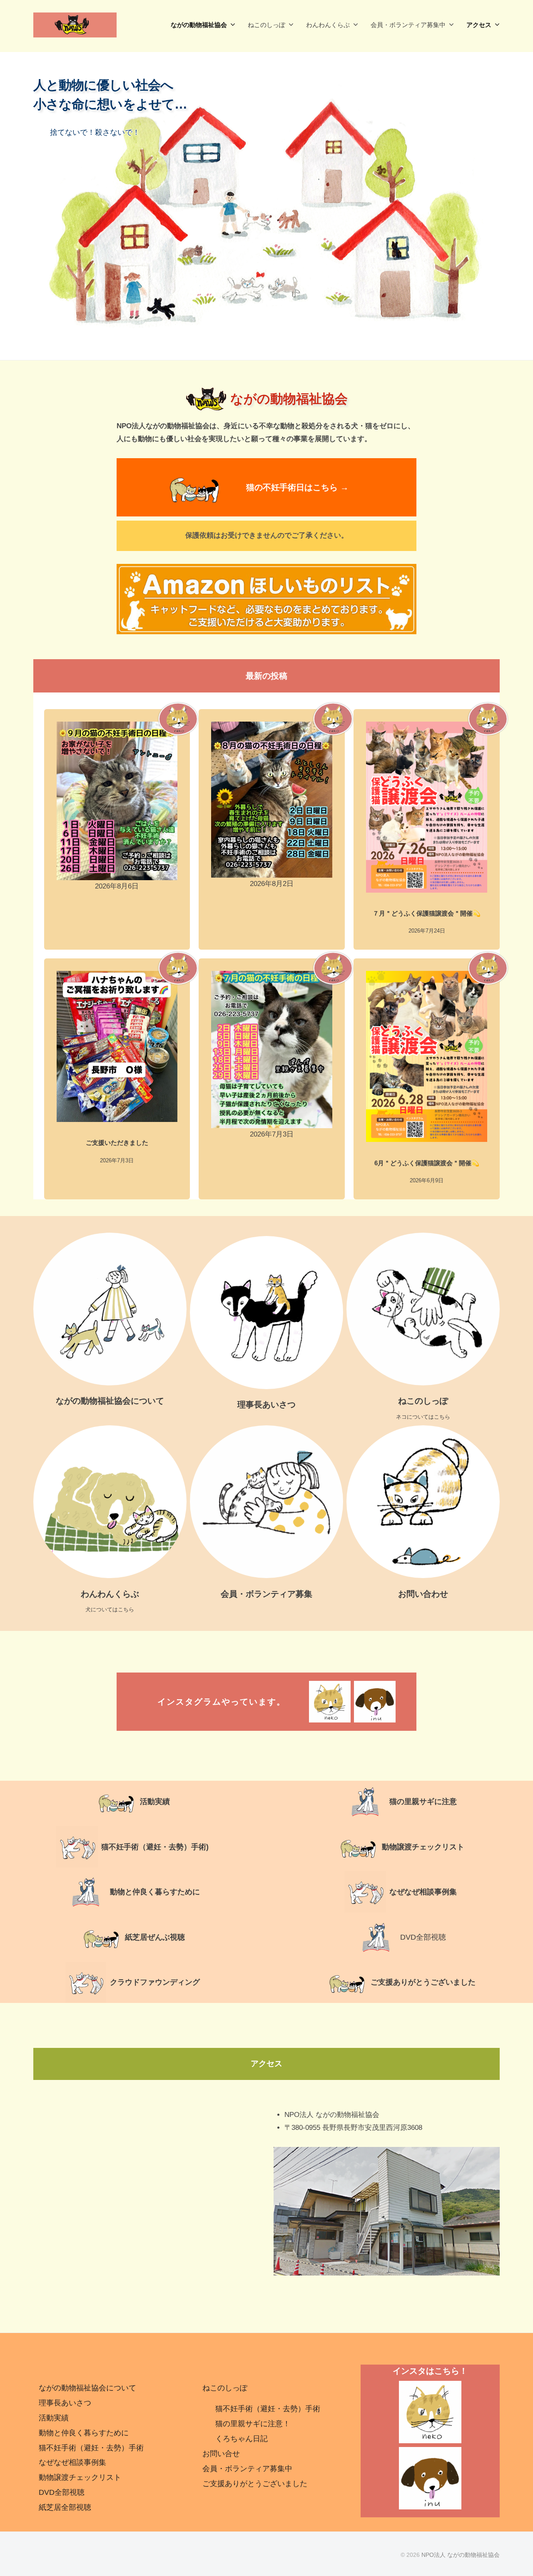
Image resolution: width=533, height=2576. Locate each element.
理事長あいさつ (266, 1405)
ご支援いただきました (117, 1143)
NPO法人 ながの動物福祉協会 (461, 2555)
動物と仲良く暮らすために (155, 1892)
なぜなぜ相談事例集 (423, 1892)
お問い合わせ (423, 1594)
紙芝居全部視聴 (65, 2507)
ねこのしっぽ (266, 25)
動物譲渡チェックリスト (423, 1847)
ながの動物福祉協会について (110, 1401)
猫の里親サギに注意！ (253, 2424)
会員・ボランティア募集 (266, 1594)
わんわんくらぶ (328, 25)
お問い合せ (221, 2454)
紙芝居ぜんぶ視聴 (155, 1937)
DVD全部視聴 (423, 1937)
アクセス (479, 25)
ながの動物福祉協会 (199, 25)
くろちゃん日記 (242, 2439)
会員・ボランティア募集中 (408, 25)
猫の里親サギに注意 (423, 1802)
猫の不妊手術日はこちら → (297, 487)
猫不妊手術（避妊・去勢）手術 (91, 2448)
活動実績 (54, 2418)
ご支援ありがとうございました (423, 1982)
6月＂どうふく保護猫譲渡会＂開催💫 (427, 1163)
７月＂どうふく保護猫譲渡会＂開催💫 (427, 913)
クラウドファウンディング (155, 1982)
